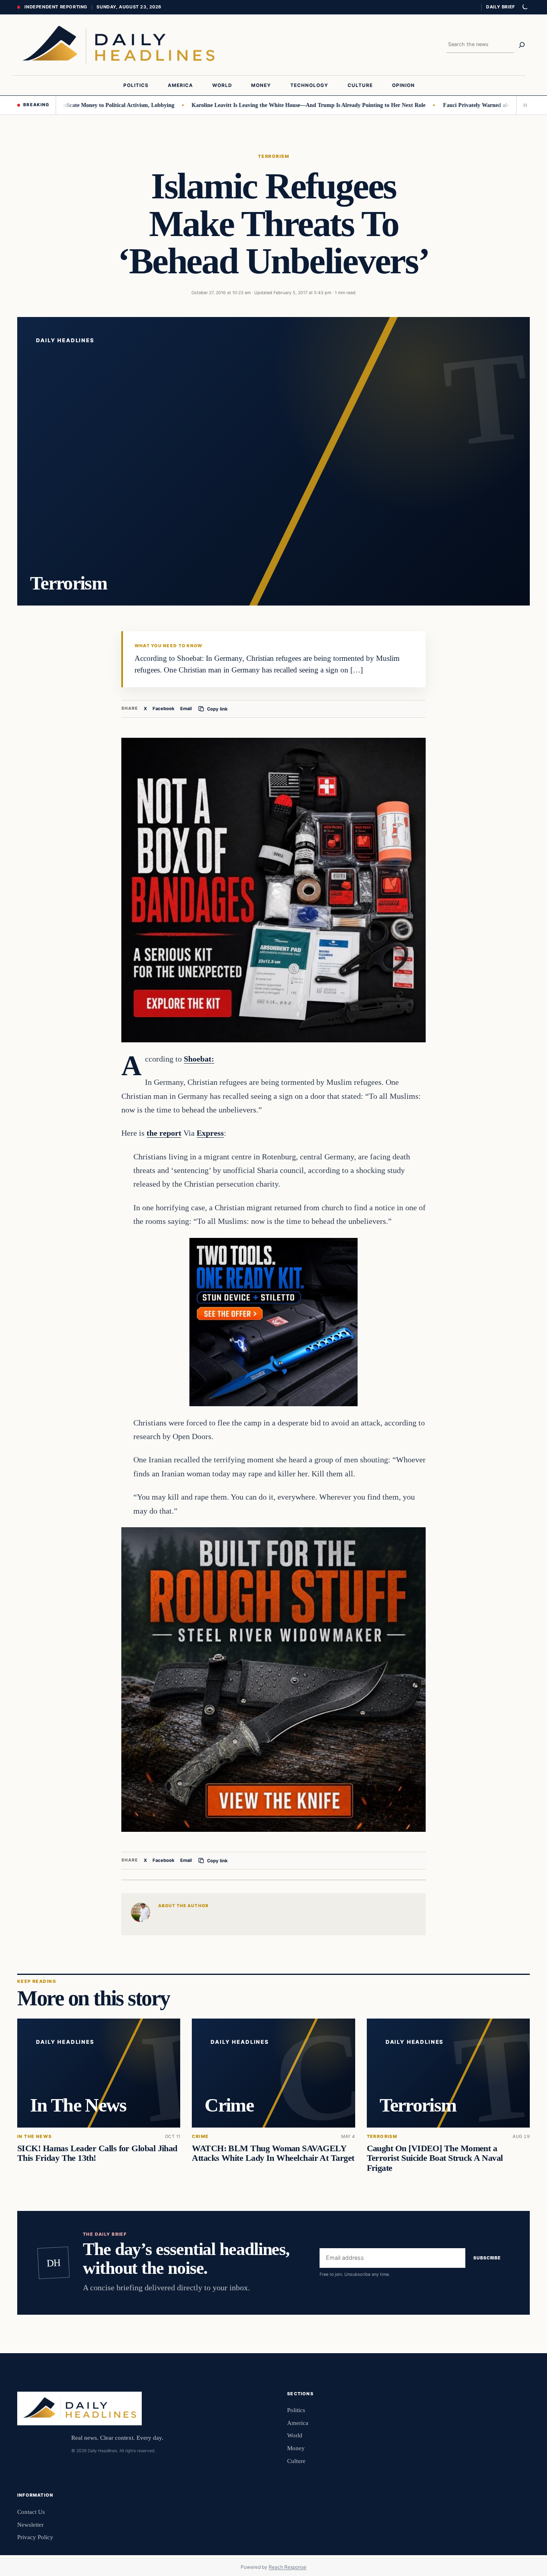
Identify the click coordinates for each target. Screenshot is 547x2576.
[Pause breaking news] (523, 105)
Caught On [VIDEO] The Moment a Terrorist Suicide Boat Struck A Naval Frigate (435, 2158)
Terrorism (273, 156)
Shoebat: (199, 1059)
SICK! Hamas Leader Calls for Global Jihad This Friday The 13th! (97, 2153)
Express (210, 1133)
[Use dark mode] (525, 7)
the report (164, 1133)
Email (186, 709)
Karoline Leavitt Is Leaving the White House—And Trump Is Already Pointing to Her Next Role (257, 105)
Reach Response (288, 2567)
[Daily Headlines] (118, 45)
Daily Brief (501, 7)
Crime (200, 2137)
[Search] (522, 45)
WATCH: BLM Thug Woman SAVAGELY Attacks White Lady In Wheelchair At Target (273, 2153)
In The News (35, 2137)
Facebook (164, 709)
